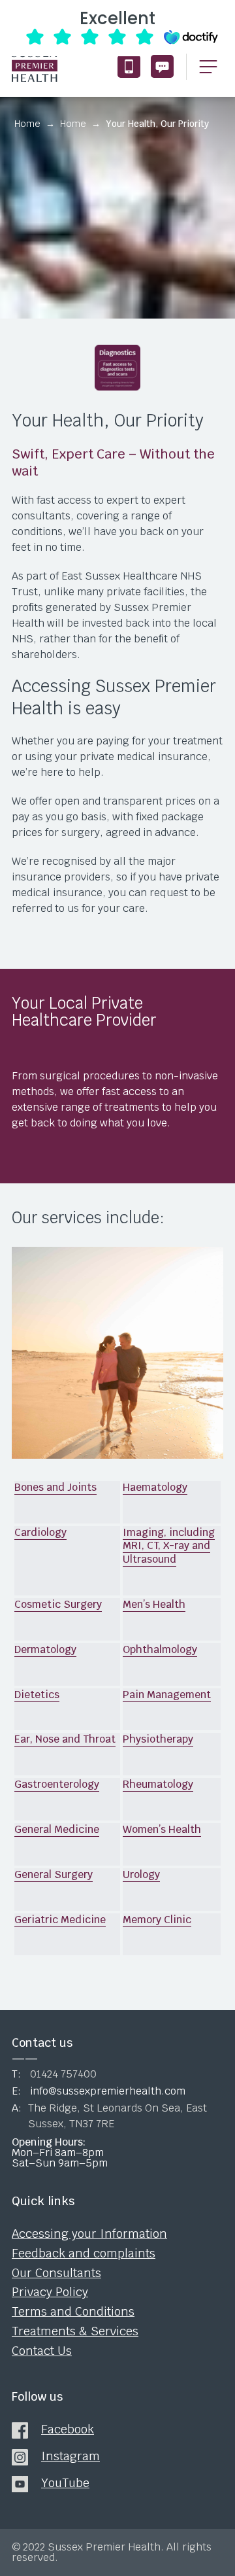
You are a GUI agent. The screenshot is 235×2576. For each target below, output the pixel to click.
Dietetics (37, 1695)
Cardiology (40, 1532)
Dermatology (45, 1649)
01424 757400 (129, 66)
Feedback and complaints (84, 2254)
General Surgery (54, 1874)
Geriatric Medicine (60, 1920)
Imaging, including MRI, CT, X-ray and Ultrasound (169, 1546)
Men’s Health (154, 1604)
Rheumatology (158, 1784)
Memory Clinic (157, 1920)
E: (99, 2091)
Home (27, 124)
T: (54, 2074)
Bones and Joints (55, 1487)
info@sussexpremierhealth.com (162, 66)
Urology (141, 1874)
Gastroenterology (57, 1784)
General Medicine (57, 1829)
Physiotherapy (158, 1739)
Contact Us (42, 2351)
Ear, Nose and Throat (65, 1739)
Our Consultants (56, 2273)
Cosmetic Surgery (58, 1604)
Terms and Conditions (73, 2312)
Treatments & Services (75, 2331)
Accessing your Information (89, 2234)
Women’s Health (162, 1829)
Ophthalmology (160, 1649)
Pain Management (167, 1695)
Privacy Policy (50, 2292)
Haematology (155, 1487)
